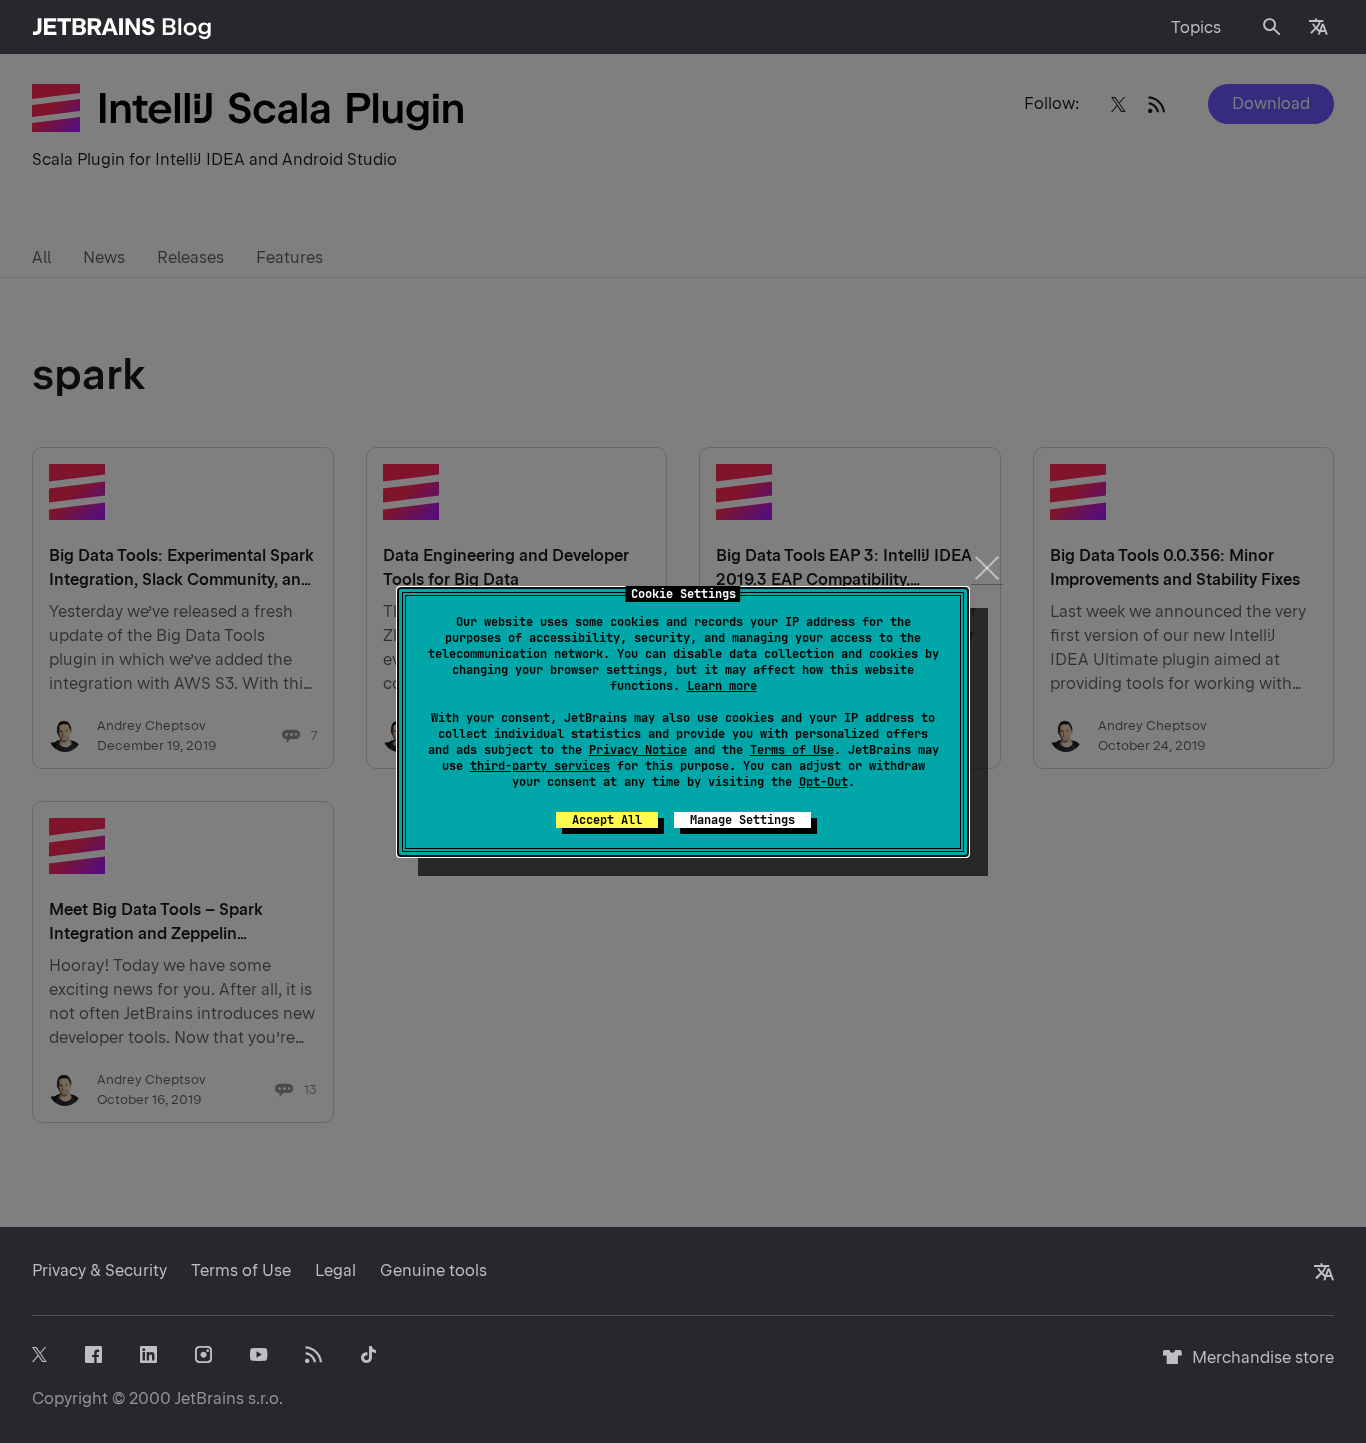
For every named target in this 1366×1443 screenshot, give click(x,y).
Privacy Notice (638, 750)
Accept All (607, 820)
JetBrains (209, 1398)
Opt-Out (823, 782)
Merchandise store (1257, 1366)
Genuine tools (433, 1270)
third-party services (540, 766)
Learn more (722, 686)
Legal (335, 1270)
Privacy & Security (99, 1270)
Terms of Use (792, 750)
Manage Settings (742, 820)
